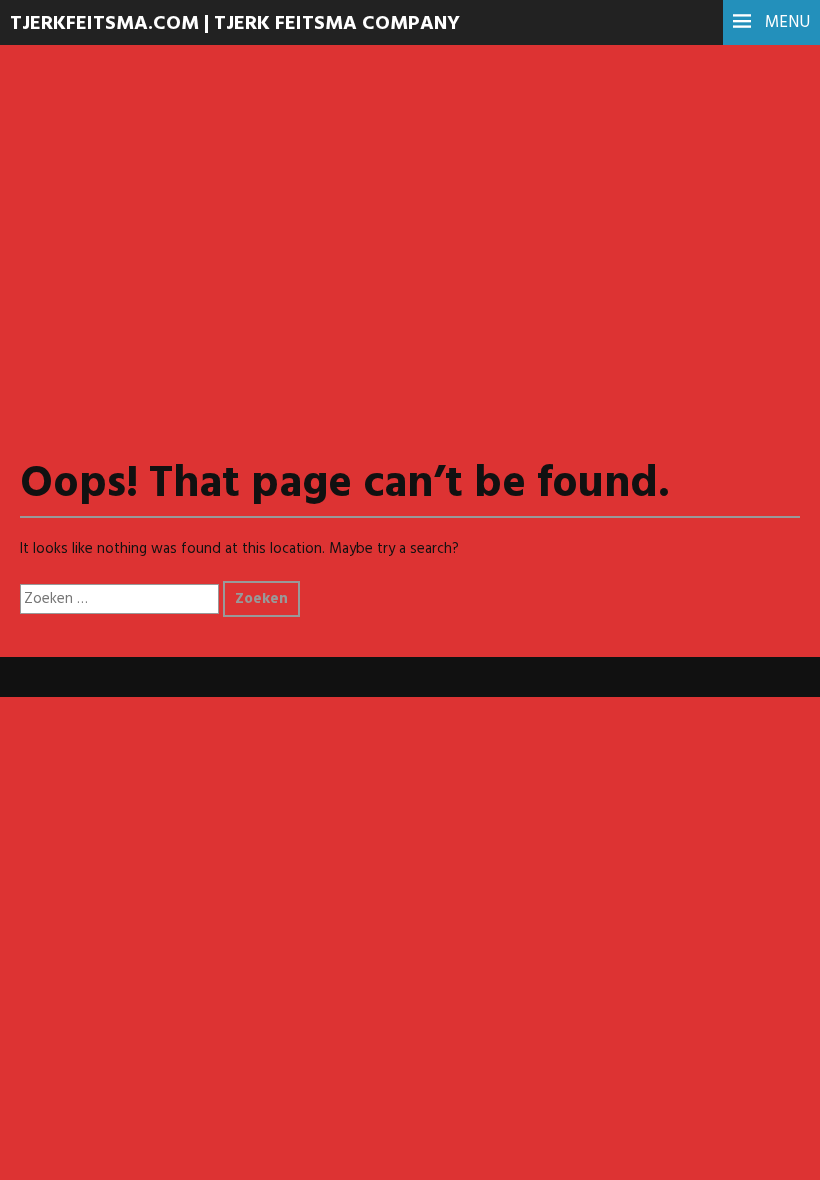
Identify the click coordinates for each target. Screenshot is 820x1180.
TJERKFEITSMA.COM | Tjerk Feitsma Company (235, 24)
